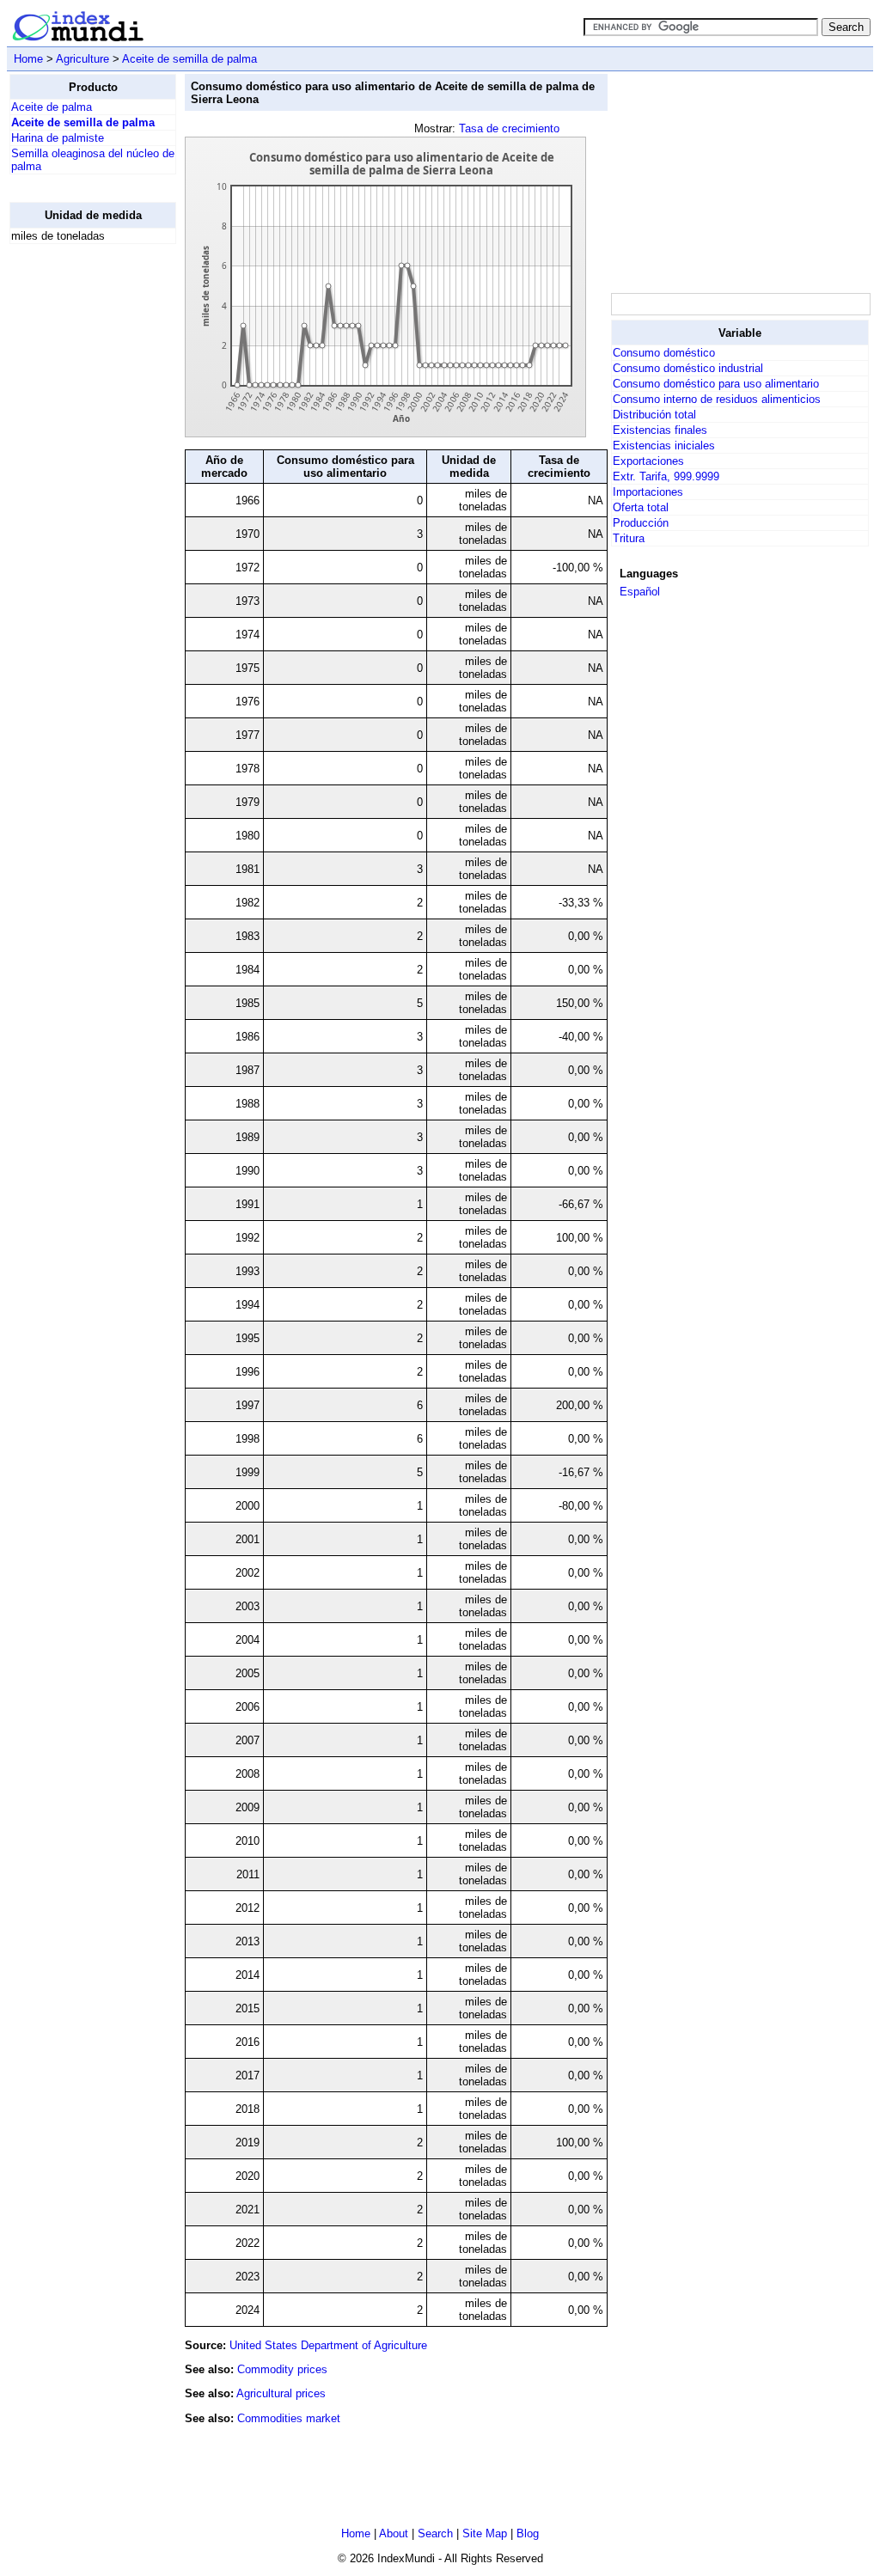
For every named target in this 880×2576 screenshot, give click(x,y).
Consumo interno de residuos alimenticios (717, 399)
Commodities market (289, 2418)
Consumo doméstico (664, 353)
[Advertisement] (78, 516)
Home (28, 59)
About (394, 2533)
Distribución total (654, 415)
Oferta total (641, 507)
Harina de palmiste (58, 138)
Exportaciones (648, 461)
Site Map (485, 2533)
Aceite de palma (52, 107)
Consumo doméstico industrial (688, 368)
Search (435, 2533)
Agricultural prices (281, 2393)
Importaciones (648, 492)
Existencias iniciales (664, 446)
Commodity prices (282, 2369)
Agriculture (82, 59)
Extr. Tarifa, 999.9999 (666, 476)
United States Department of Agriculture (328, 2345)
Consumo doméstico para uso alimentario (716, 384)
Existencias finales (660, 430)
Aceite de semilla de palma (189, 59)
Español (640, 592)
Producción (641, 523)
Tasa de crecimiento (509, 128)
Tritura (629, 538)
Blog (528, 2533)
